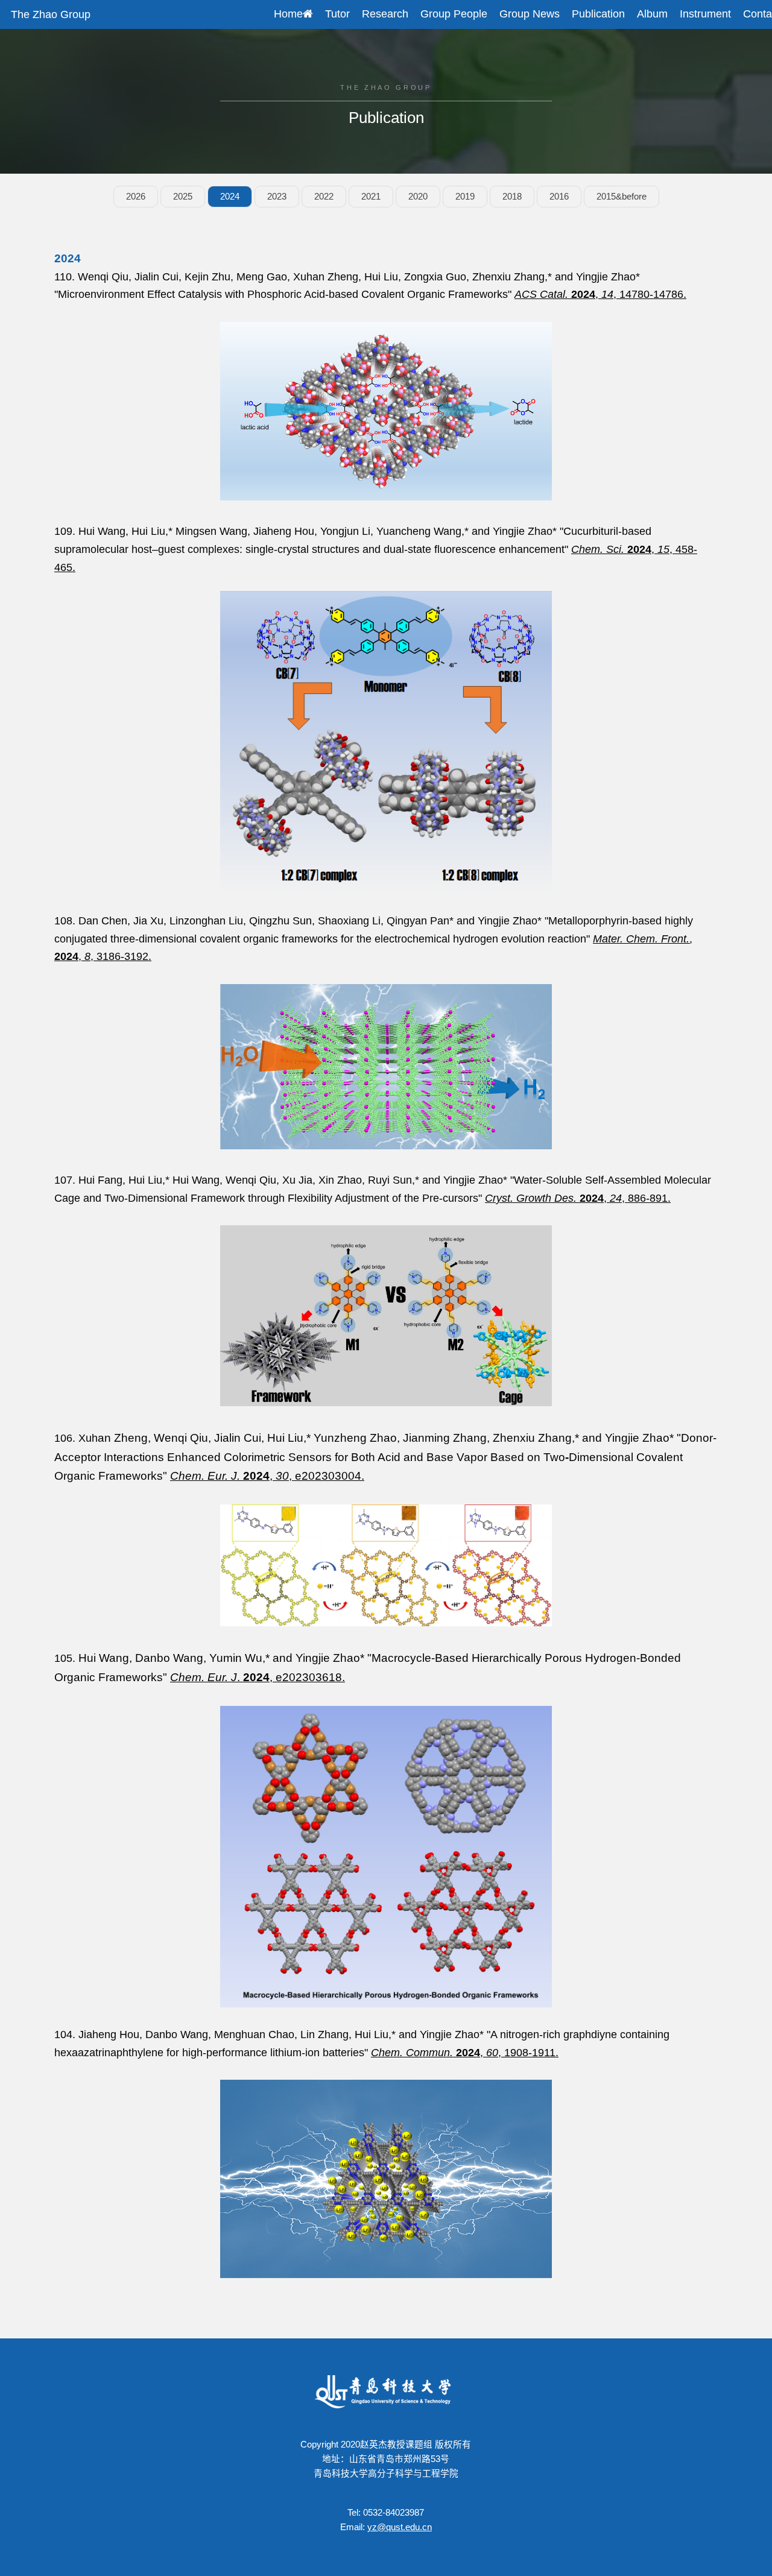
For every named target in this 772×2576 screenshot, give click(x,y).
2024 (230, 197)
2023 (277, 197)
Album (652, 14)
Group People (454, 14)
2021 (371, 197)
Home (288, 14)
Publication (598, 14)
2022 (324, 197)
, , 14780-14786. (600, 294)
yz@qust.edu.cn (400, 2527)
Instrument (705, 14)
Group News (530, 14)
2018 (512, 197)
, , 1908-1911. (465, 2053)
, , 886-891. (578, 1198)
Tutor (337, 14)
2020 (418, 197)
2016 (559, 197)
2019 (465, 197)
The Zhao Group (51, 14)
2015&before (622, 197)
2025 (183, 197)
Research (385, 14)
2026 (136, 197)
